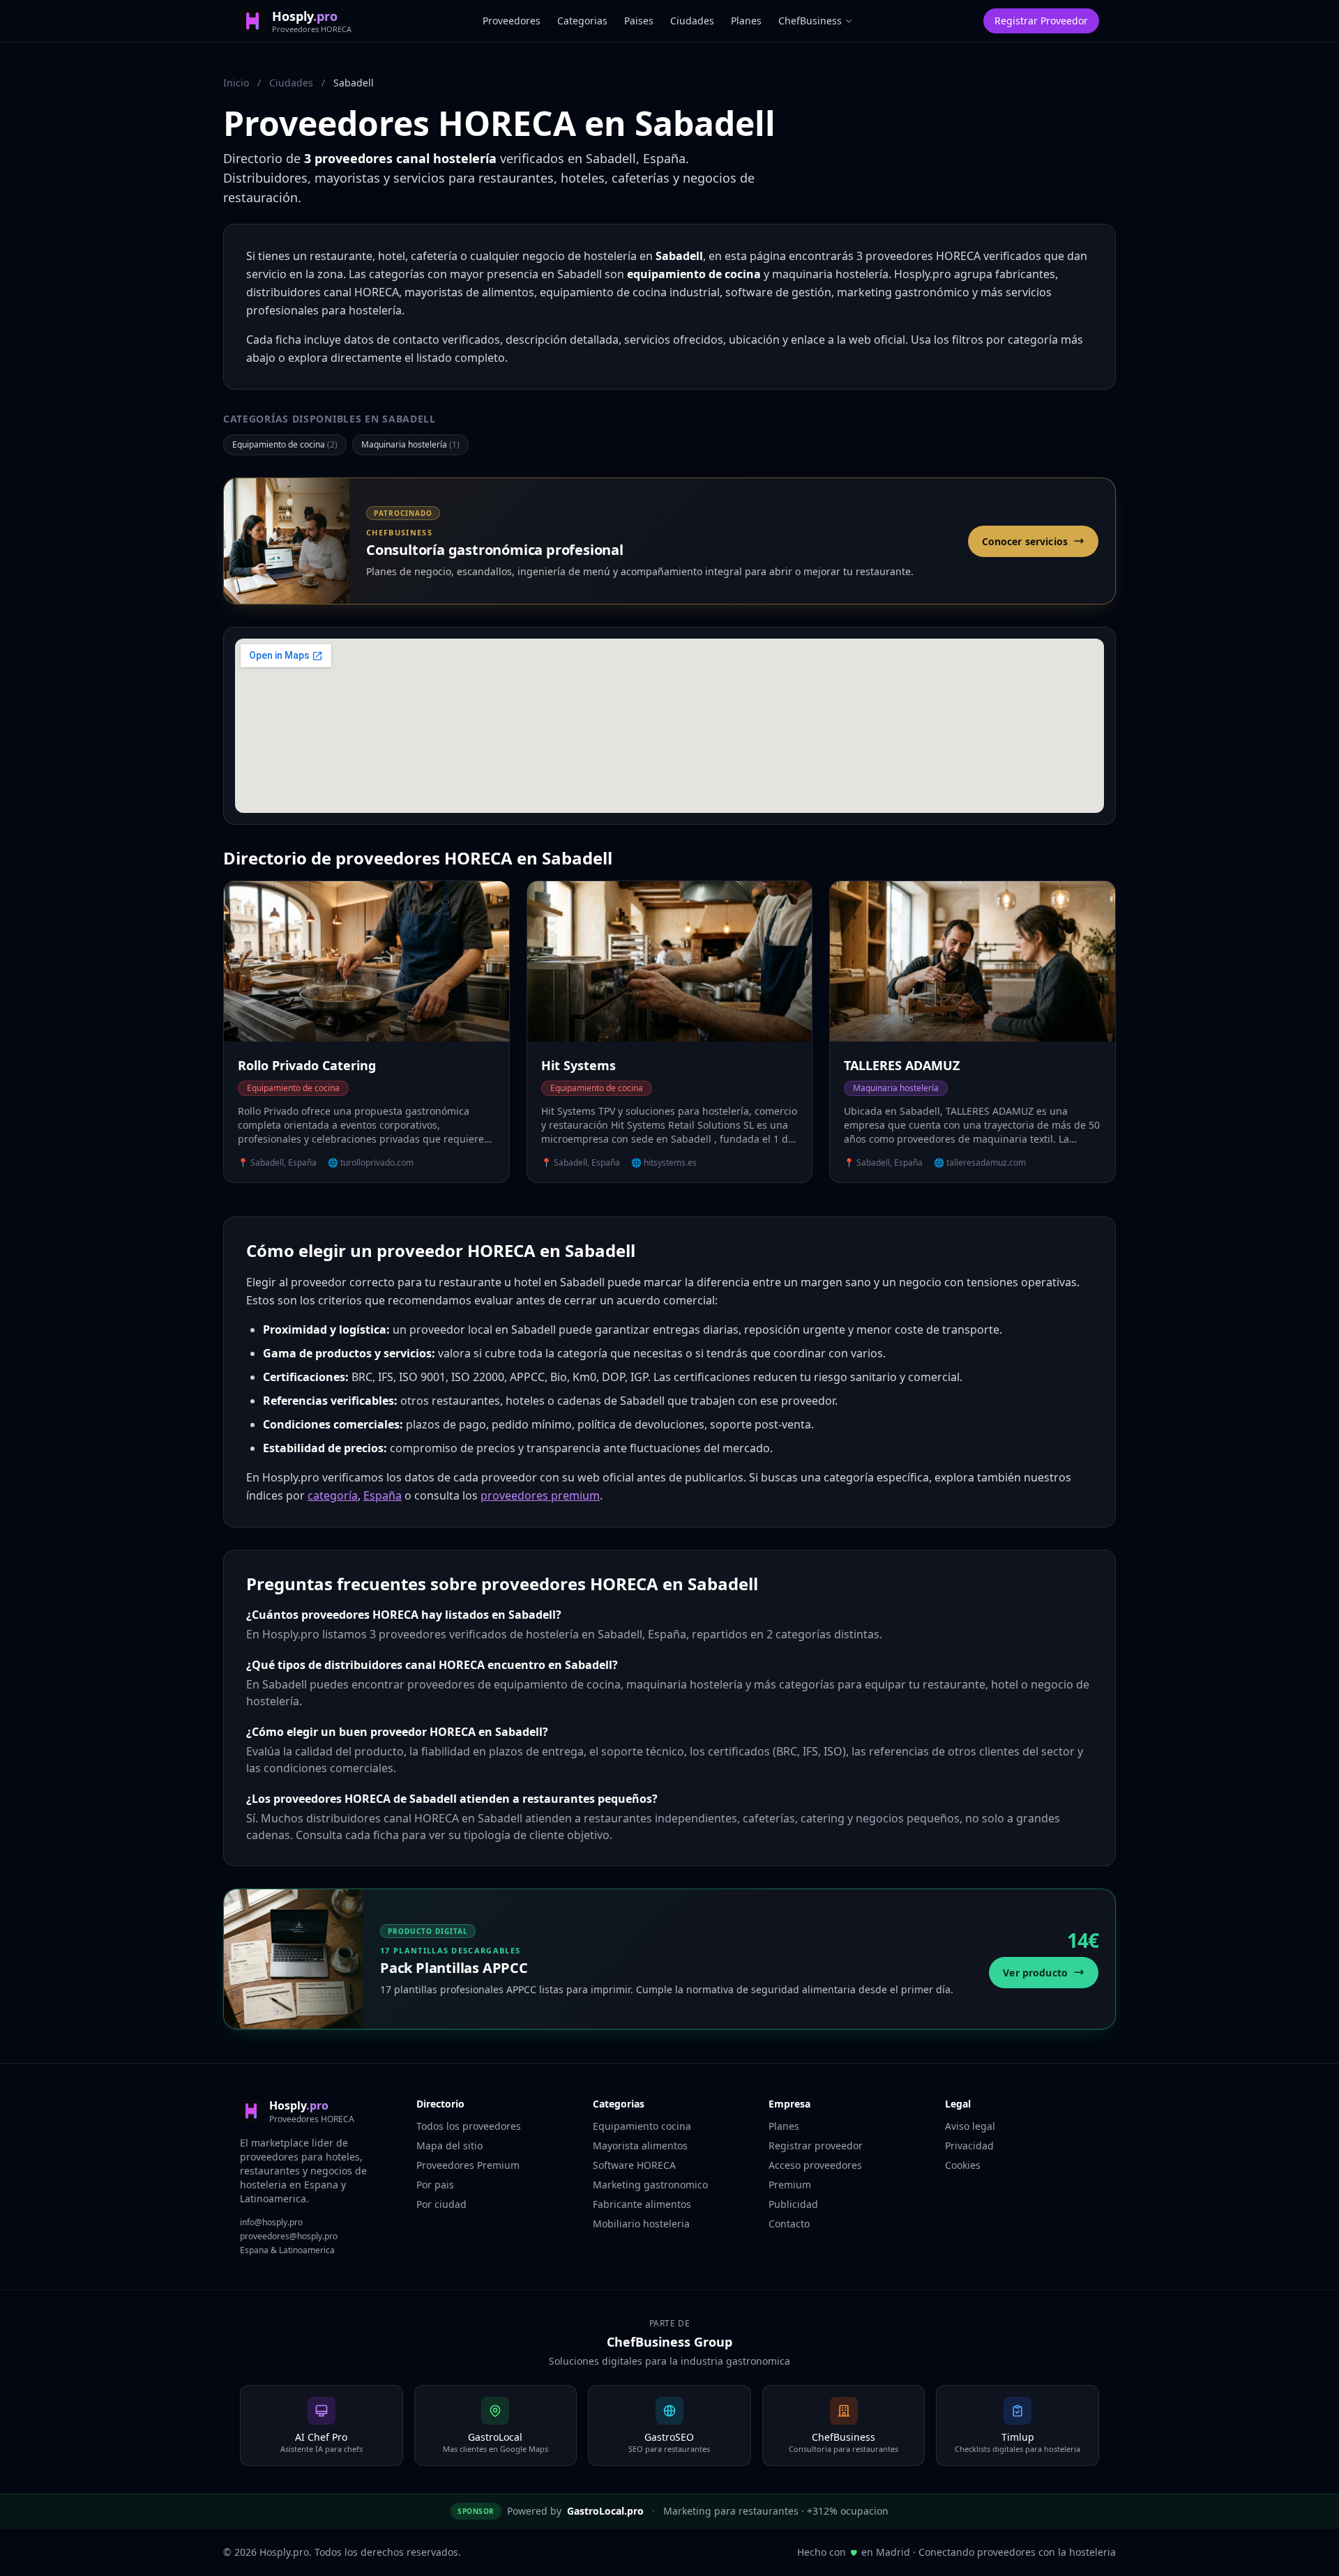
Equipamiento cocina (642, 2126)
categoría (333, 1495)
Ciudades (692, 21)
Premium (790, 2185)
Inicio (236, 83)
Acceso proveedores (815, 2165)
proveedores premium (540, 1495)
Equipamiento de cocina (285, 444)
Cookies (963, 2165)
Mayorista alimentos (640, 2146)
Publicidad (793, 2204)
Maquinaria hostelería (410, 444)
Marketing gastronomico (650, 2185)
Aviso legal (970, 2126)
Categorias (582, 21)
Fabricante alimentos (642, 2204)
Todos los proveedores (469, 2126)
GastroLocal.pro (605, 2511)
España (383, 1495)
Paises (639, 21)
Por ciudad (441, 2204)
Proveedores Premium (468, 2165)
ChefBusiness (810, 21)
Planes (746, 21)
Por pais (435, 2185)
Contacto (789, 2224)
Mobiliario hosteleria (641, 2224)
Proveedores (512, 21)
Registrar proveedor (816, 2146)
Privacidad (969, 2146)
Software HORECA (634, 2165)
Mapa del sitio (449, 2146)
